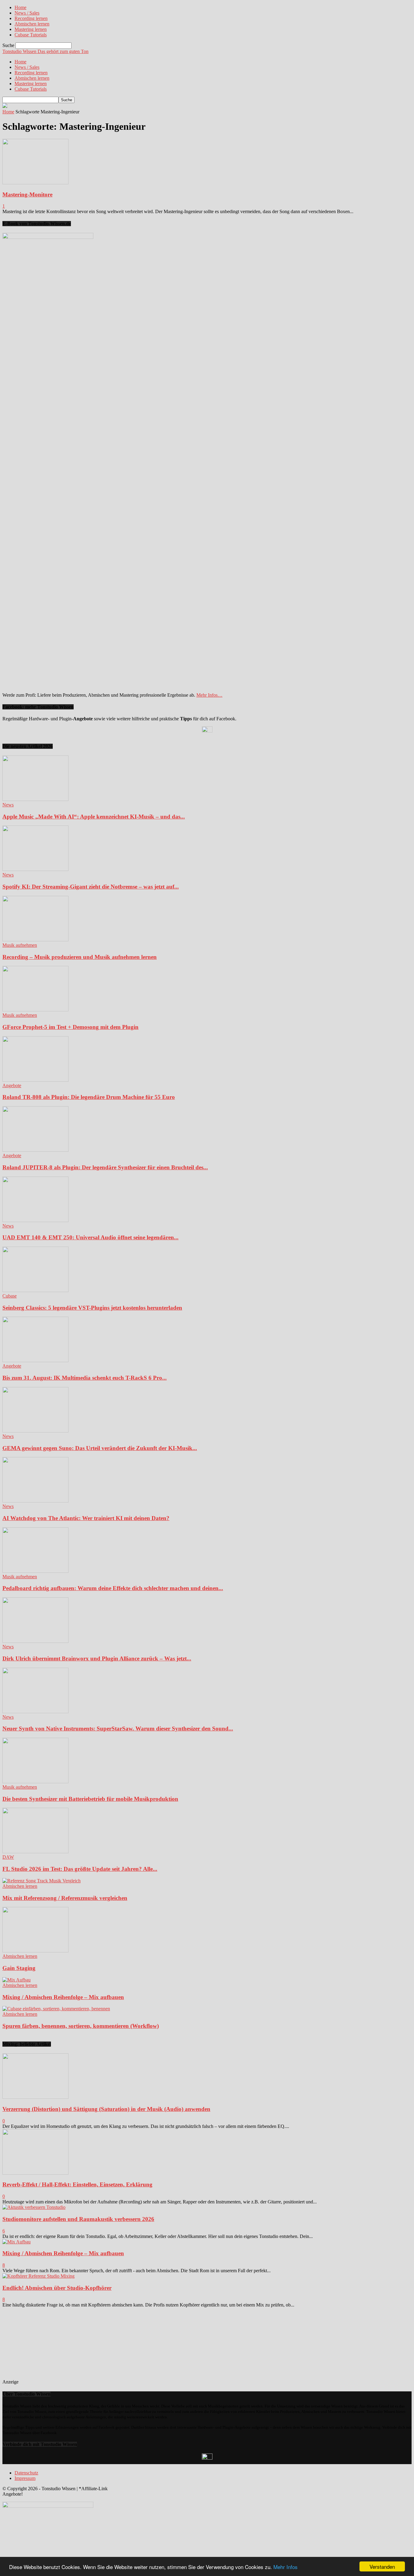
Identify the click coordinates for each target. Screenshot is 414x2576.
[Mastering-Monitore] (35, 183)
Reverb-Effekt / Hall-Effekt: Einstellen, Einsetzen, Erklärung (77, 2184)
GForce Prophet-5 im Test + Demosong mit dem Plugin (70, 1027)
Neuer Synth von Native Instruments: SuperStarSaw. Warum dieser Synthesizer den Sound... (118, 1728)
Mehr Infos (285, 2567)
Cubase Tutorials (31, 35)
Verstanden (382, 2566)
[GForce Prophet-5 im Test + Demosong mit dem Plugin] (35, 1010)
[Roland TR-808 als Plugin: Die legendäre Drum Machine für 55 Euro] (35, 1080)
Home (20, 7)
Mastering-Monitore (27, 194)
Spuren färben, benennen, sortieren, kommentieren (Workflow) (81, 2026)
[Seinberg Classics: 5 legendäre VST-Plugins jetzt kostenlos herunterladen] (35, 1290)
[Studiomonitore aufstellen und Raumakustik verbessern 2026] (34, 2207)
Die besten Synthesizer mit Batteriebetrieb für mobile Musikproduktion (90, 1799)
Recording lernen (31, 18)
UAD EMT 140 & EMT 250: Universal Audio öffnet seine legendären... (90, 1237)
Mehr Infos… (209, 695)
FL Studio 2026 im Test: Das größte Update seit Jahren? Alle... (80, 1869)
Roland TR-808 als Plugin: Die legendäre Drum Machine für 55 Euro (89, 1097)
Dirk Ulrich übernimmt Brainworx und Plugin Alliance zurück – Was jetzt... (97, 1658)
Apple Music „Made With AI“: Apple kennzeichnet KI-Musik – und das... (94, 817)
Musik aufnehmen (20, 945)
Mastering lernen (31, 29)
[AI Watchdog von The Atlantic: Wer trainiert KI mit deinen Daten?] (35, 1501)
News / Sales (27, 13)
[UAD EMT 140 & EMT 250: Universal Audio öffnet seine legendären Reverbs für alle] (35, 1220)
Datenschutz (26, 2473)
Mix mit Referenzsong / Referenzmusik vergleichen (65, 1898)
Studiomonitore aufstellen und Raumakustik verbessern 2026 (78, 2219)
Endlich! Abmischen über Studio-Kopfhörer (57, 2288)
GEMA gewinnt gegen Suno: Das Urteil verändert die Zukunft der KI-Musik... (100, 1448)
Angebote (12, 1085)
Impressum (25, 2478)
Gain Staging (19, 1968)
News (8, 805)
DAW (8, 1857)
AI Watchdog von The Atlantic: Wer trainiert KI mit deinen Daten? (86, 1518)
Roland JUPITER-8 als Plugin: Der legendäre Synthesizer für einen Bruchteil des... (105, 1167)
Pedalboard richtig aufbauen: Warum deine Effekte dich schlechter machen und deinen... (113, 1588)
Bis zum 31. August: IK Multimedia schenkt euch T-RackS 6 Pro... (85, 1378)
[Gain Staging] (35, 1951)
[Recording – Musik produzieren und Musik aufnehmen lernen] (35, 940)
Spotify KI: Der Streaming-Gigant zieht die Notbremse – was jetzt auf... (91, 887)
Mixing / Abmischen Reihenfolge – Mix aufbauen (63, 1997)
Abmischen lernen (32, 24)
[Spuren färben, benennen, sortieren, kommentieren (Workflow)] (56, 2009)
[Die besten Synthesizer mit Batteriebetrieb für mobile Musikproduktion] (35, 1782)
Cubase (10, 1296)
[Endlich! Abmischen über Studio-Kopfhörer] (38, 2276)
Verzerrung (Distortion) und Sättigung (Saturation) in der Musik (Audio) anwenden (106, 2109)
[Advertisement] (64, 2346)
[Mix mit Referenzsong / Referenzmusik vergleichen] (42, 1881)
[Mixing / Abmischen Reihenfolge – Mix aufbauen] (17, 1980)
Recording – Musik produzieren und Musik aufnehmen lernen (80, 957)
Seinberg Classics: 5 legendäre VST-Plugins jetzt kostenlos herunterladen (92, 1308)
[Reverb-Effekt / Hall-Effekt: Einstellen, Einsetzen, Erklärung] (35, 2173)
